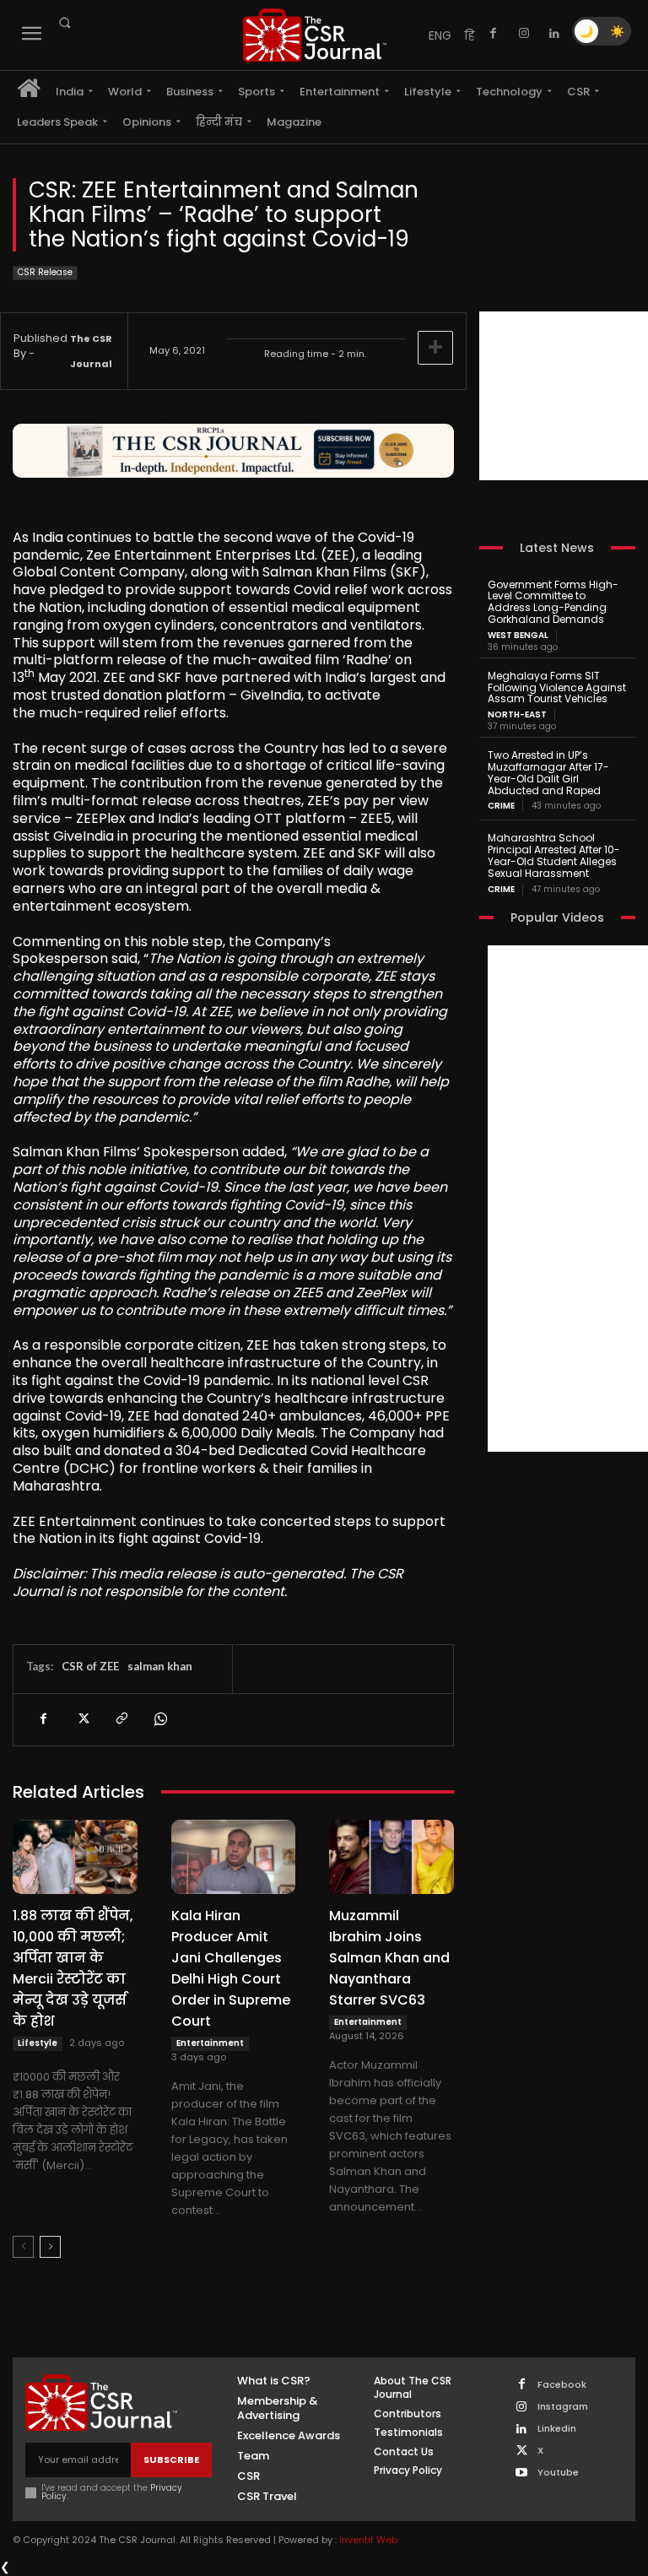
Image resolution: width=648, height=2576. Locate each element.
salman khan (160, 1666)
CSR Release (45, 272)
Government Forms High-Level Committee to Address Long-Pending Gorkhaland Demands (553, 602)
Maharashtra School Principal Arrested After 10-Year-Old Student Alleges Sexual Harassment (554, 855)
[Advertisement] (564, 396)
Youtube (558, 2473)
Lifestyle (38, 2043)
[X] (82, 1719)
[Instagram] (524, 34)
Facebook (562, 2385)
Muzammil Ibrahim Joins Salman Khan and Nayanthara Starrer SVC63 (389, 1958)
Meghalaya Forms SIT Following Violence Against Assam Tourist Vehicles (557, 687)
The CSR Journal (91, 351)
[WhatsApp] (159, 1719)
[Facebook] (494, 34)
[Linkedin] (554, 34)
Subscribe (171, 2460)
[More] (435, 348)
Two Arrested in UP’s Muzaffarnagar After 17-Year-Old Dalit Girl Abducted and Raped (548, 772)
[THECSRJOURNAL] (315, 35)
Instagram (563, 2407)
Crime (501, 806)
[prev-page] (23, 2247)
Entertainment (210, 2043)
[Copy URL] (121, 1719)
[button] (64, 23)
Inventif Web (368, 2540)
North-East (517, 715)
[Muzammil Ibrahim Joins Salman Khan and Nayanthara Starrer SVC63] (391, 1857)
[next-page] (50, 2247)
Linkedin (557, 2429)
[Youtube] (522, 2473)
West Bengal (518, 636)
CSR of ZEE (90, 1666)
